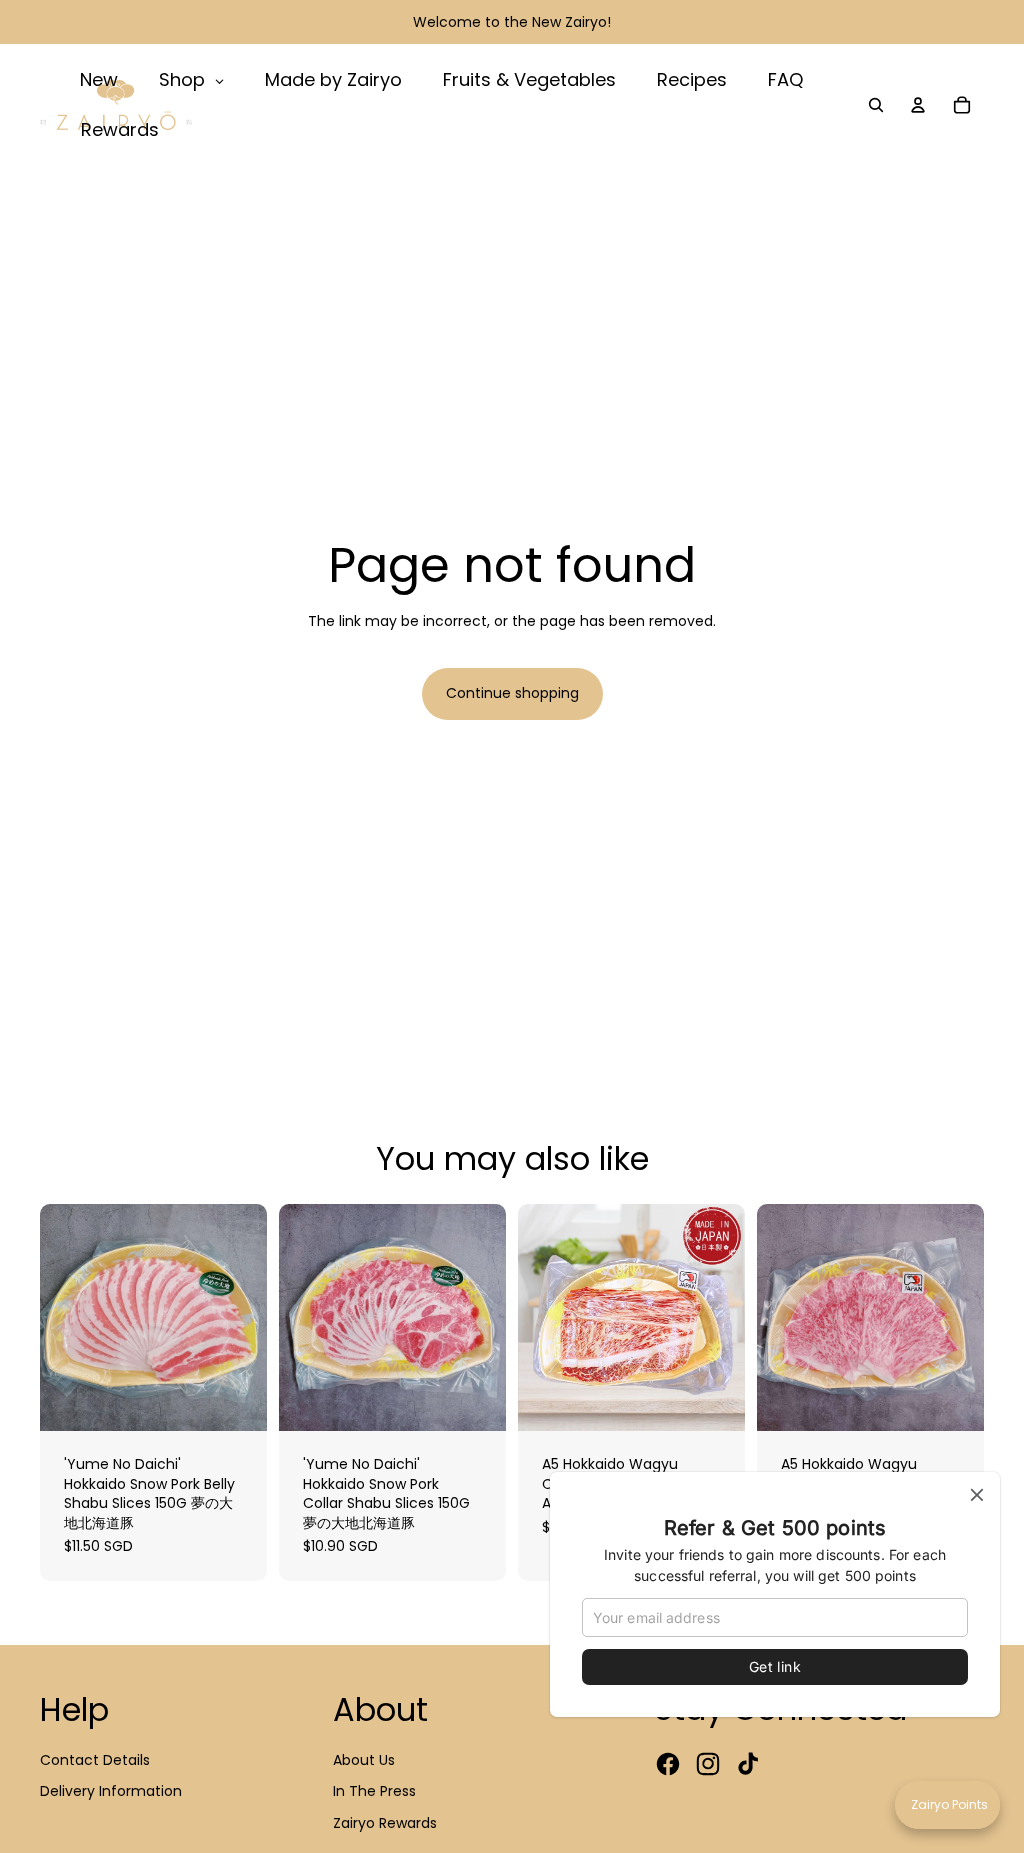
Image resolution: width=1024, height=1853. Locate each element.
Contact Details (95, 1760)
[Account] (918, 105)
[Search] (876, 105)
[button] (947, 1805)
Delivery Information (111, 1791)
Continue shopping (512, 693)
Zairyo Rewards (385, 1823)
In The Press (374, 1791)
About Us (364, 1760)
